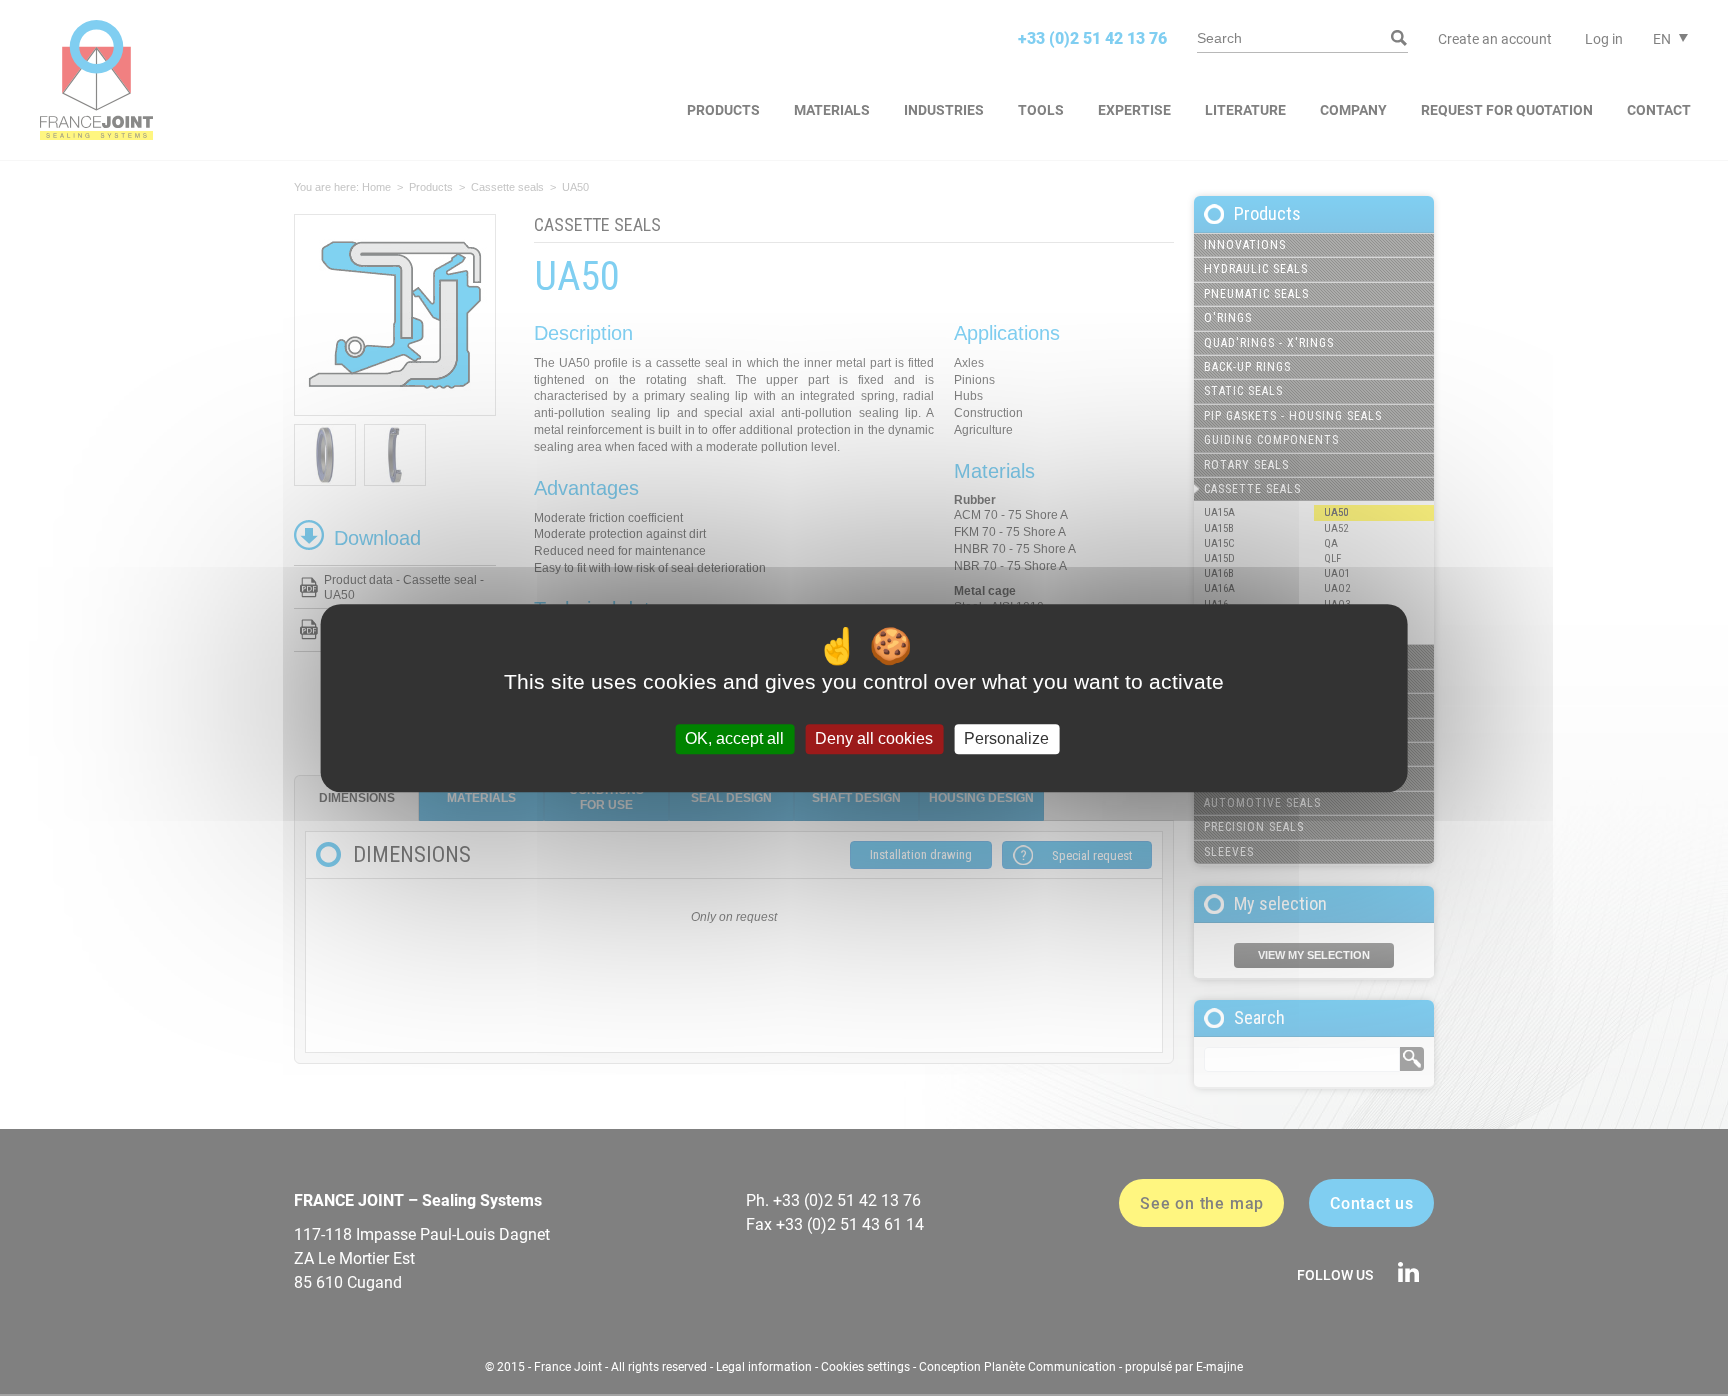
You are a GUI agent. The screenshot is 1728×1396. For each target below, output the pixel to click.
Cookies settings (865, 1367)
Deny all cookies (874, 739)
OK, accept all (734, 739)
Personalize (1006, 739)
